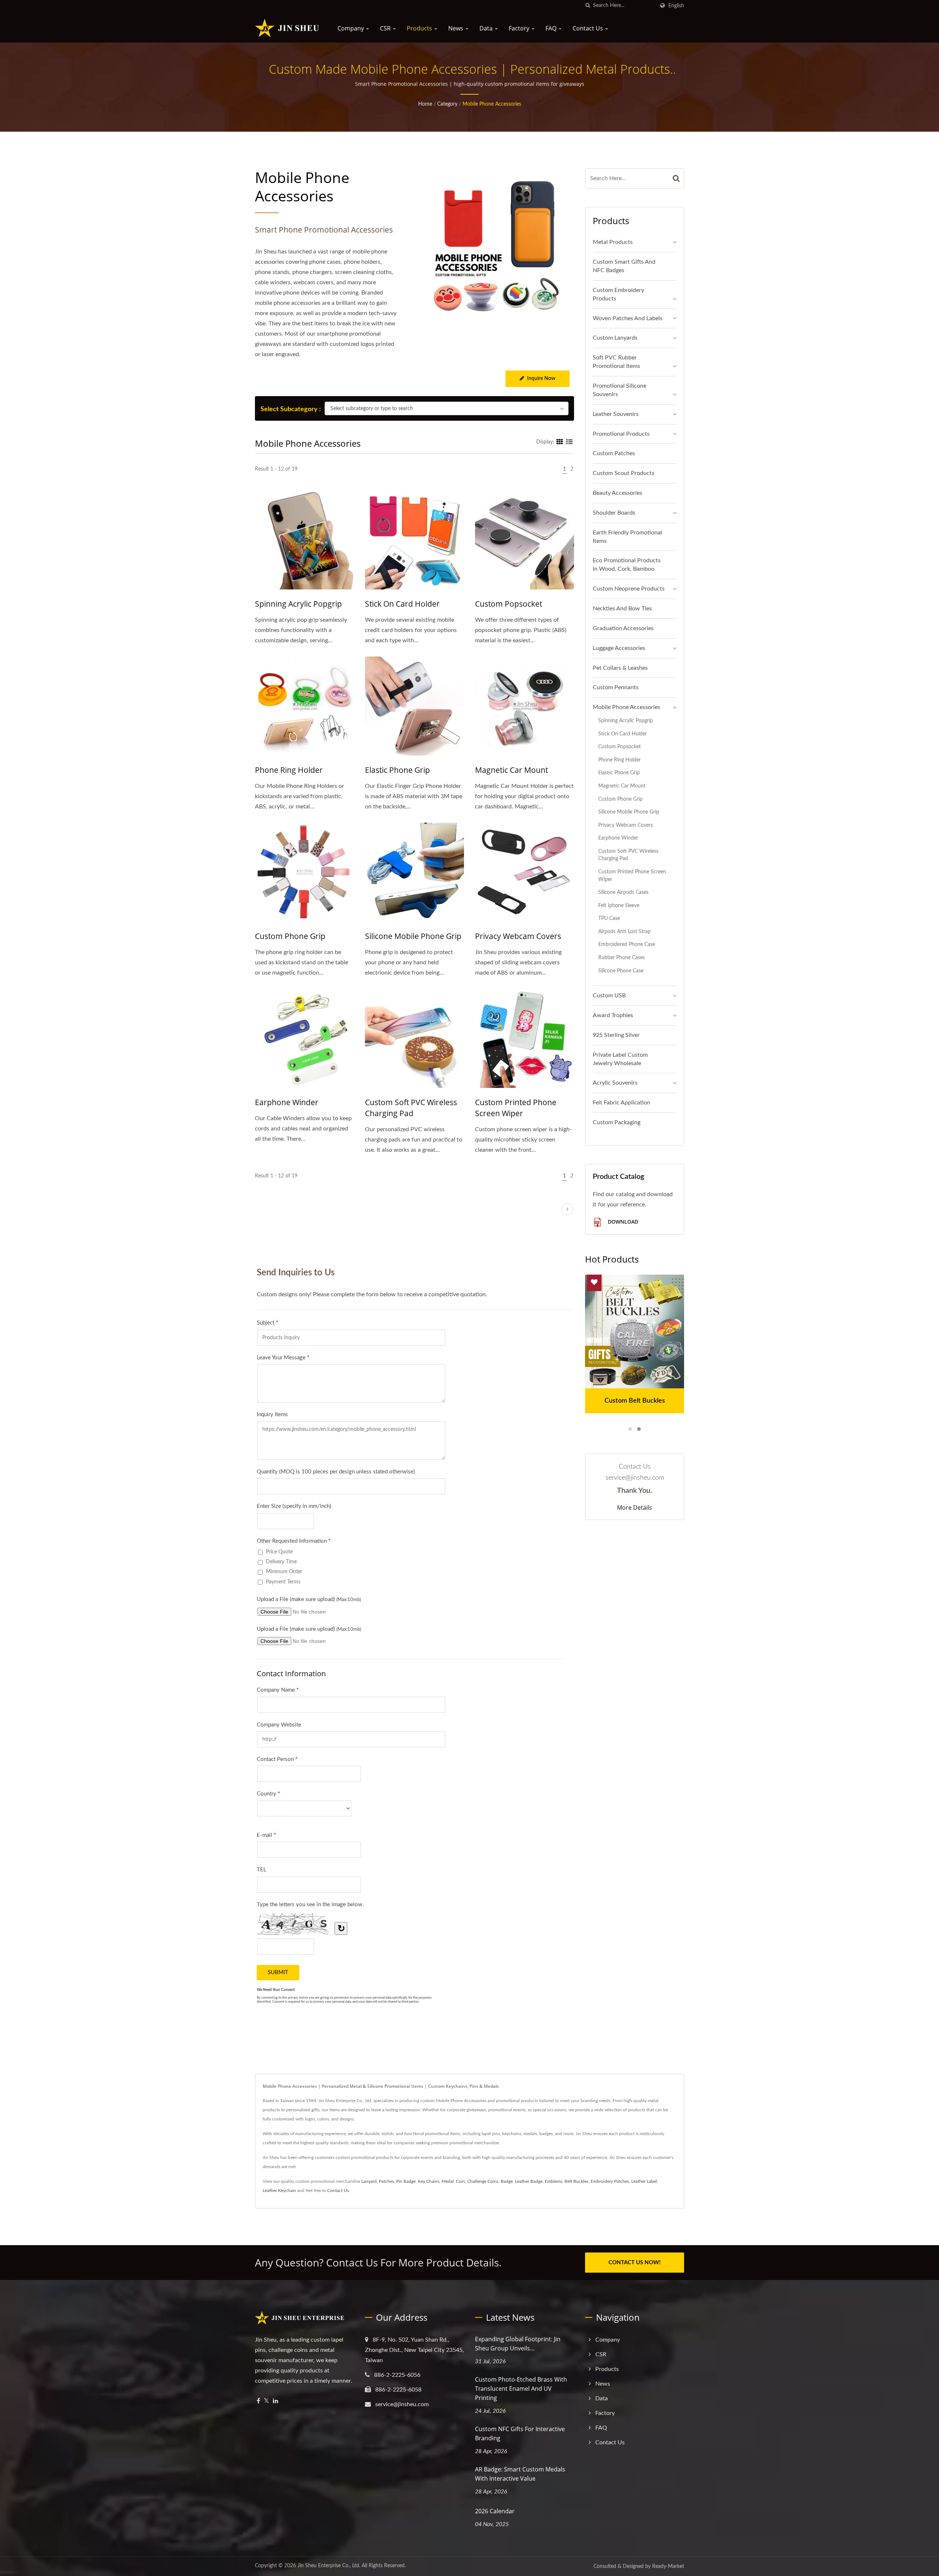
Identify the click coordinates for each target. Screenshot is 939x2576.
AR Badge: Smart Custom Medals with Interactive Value (520, 2474)
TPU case (609, 918)
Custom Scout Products (624, 473)
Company (351, 28)
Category (447, 104)
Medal (448, 2181)
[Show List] (569, 442)
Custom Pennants (616, 687)
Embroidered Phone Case (627, 944)
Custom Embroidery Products (618, 294)
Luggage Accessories (619, 648)
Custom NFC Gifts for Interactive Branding (520, 2434)
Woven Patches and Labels (628, 318)
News (456, 28)
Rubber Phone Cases (622, 958)
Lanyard (369, 2181)
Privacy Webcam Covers (518, 936)
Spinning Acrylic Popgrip (298, 604)
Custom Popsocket (509, 604)
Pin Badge (406, 2181)
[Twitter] (266, 2401)
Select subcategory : (291, 409)
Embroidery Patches (610, 2181)
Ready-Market (668, 2566)
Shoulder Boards (614, 513)
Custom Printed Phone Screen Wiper (516, 1108)
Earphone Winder (287, 1102)
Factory (520, 28)
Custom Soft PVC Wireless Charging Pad (411, 1108)
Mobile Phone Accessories (492, 104)
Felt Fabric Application (622, 1103)
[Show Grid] (560, 442)
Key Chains (429, 2181)
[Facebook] (258, 2401)
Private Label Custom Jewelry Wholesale (620, 1059)
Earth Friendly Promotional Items (627, 537)
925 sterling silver (616, 1035)
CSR (386, 28)
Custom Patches (614, 453)
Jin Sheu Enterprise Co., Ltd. (329, 2566)
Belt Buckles (576, 2181)
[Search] (676, 178)
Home (425, 104)
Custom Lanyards (615, 338)
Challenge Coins (483, 2181)
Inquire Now (541, 379)
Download (622, 1222)
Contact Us (589, 28)
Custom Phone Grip (290, 936)
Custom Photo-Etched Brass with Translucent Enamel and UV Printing (521, 2389)
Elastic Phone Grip (397, 770)
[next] (567, 1209)
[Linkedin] (275, 2401)
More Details (635, 1508)
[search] (588, 6)
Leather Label (644, 2181)
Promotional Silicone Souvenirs (620, 390)
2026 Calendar (495, 2511)
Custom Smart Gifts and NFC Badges (624, 266)
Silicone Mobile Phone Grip (413, 936)
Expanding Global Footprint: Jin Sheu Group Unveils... (518, 2344)
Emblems (553, 2181)
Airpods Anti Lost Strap (624, 931)
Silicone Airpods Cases (623, 892)
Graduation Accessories (623, 628)
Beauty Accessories (618, 493)
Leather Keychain (279, 2190)
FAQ (552, 28)
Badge (507, 2181)
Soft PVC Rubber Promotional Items (616, 362)
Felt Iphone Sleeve (619, 905)
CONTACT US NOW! (635, 2263)
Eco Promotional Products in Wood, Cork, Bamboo (627, 565)
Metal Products (613, 242)
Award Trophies (613, 1015)
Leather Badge (529, 2181)
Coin (461, 2181)
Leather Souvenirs (616, 414)
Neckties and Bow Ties (622, 609)
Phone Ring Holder (289, 770)
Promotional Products (621, 434)
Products (420, 28)
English (676, 6)
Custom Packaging (617, 1122)
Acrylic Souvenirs (615, 1083)
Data (487, 28)
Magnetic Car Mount (511, 770)
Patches (386, 2181)
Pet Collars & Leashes (620, 668)
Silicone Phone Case (621, 971)
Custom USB (609, 995)
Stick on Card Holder (402, 604)
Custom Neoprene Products (629, 589)
